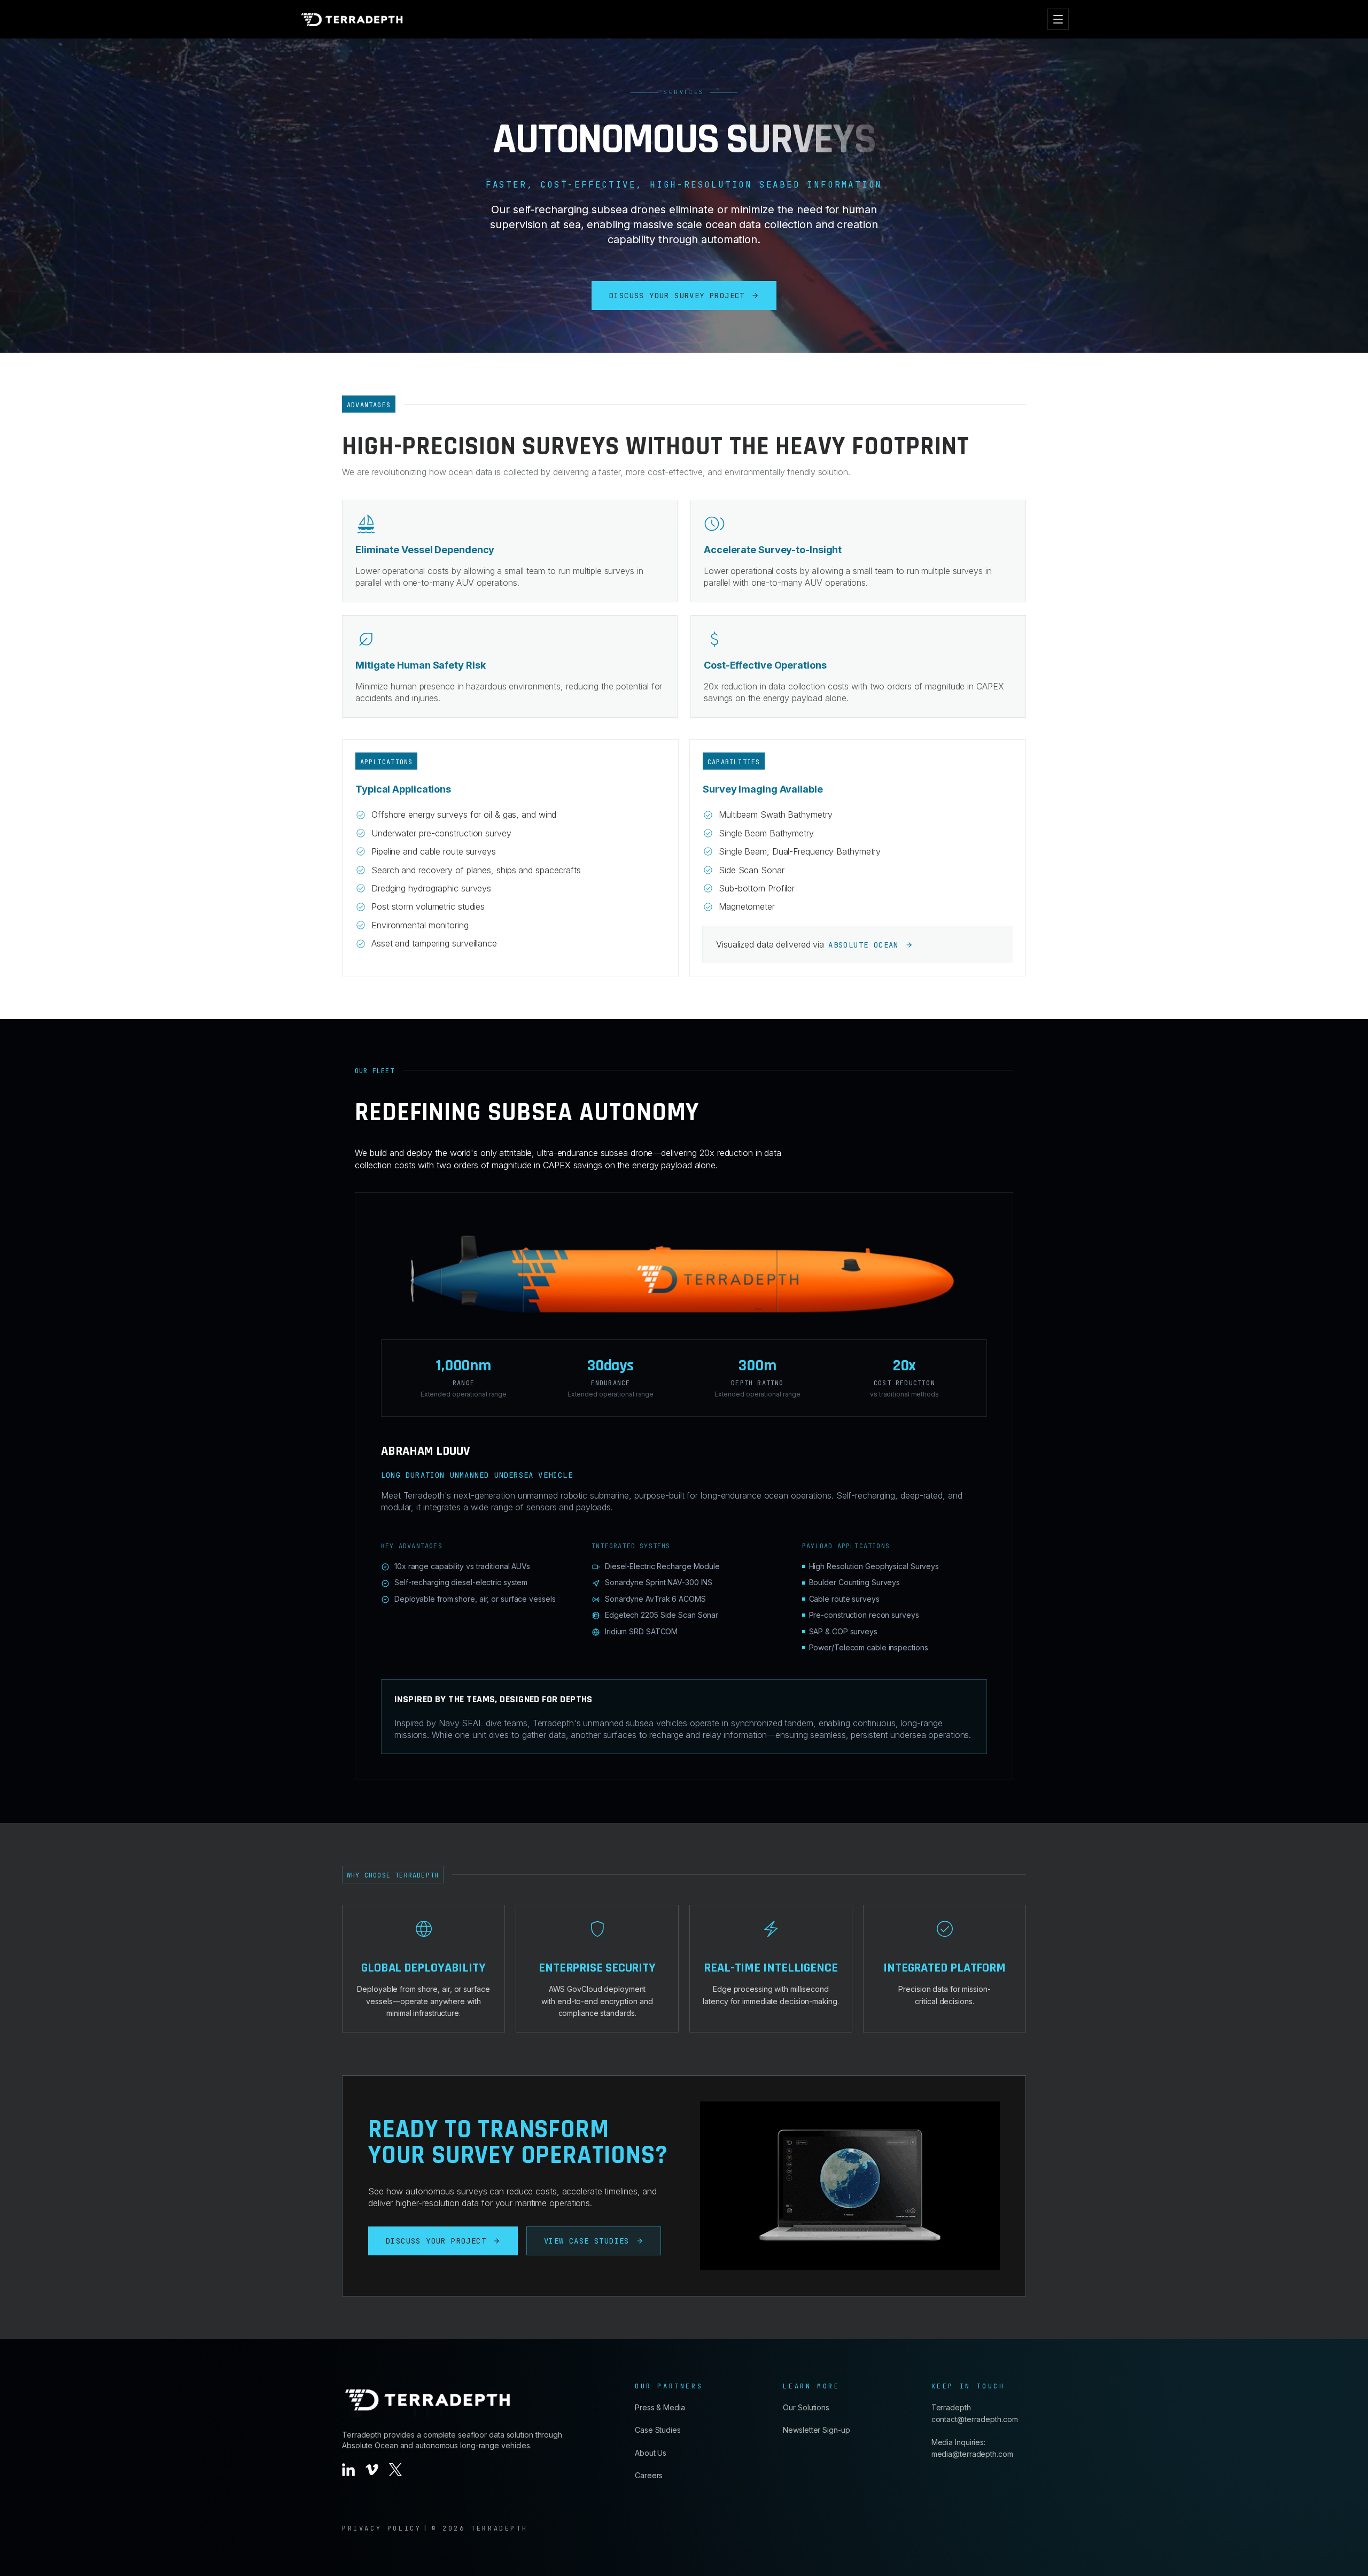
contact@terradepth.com (975, 2419)
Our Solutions (806, 2407)
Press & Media (660, 2407)
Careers (649, 2475)
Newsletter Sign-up (816, 2430)
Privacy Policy (382, 2528)
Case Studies (658, 2430)
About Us (651, 2453)
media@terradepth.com (972, 2454)
